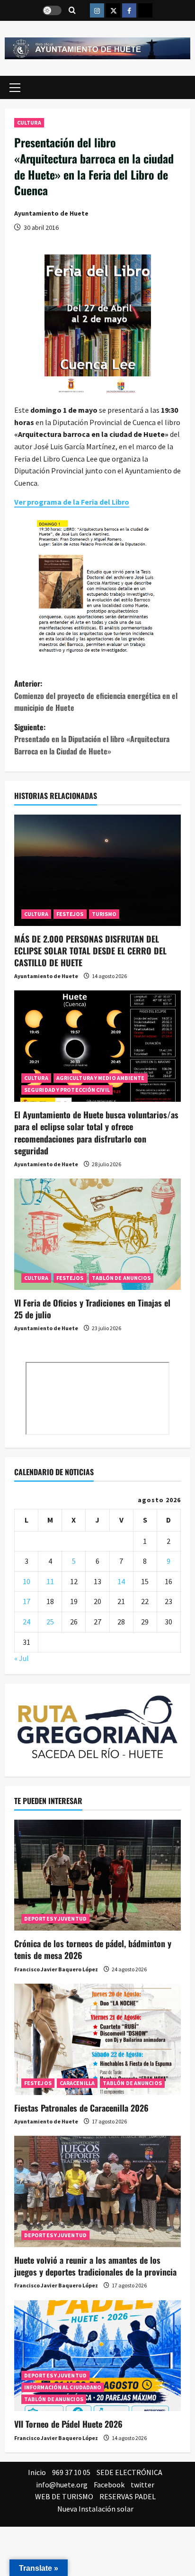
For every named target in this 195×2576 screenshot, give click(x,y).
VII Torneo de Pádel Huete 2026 (68, 2424)
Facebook (109, 2485)
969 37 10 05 (71, 2472)
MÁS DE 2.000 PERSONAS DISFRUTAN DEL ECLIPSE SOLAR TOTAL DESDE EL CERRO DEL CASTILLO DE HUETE (90, 951)
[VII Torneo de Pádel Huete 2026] (97, 2356)
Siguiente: (92, 739)
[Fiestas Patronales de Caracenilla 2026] (97, 2039)
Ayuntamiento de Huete (51, 213)
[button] (15, 88)
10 (27, 1581)
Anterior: (96, 695)
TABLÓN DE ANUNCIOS (121, 1278)
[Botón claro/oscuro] (52, 10)
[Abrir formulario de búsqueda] (72, 11)
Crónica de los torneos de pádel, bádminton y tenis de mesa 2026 (93, 1949)
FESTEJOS (70, 914)
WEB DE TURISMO (64, 2496)
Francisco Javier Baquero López (56, 1969)
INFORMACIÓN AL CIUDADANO (63, 2387)
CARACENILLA (77, 2083)
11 (50, 1581)
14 (121, 1581)
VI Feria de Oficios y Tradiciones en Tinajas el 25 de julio (92, 1309)
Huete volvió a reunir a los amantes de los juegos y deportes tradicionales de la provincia (95, 2266)
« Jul (22, 1658)
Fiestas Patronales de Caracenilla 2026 (81, 2108)
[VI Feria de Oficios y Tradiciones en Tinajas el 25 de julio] (97, 1234)
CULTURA (29, 122)
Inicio (37, 2472)
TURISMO (104, 914)
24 (27, 1622)
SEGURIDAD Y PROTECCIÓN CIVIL (67, 1090)
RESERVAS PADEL (128, 2496)
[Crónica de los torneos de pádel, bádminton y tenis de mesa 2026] (97, 1875)
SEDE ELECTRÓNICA (129, 2472)
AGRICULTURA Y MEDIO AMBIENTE (101, 1078)
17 (27, 1601)
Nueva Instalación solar (95, 2509)
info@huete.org (62, 2485)
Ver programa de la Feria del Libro (72, 502)
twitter (142, 2485)
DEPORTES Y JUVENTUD (55, 1918)
